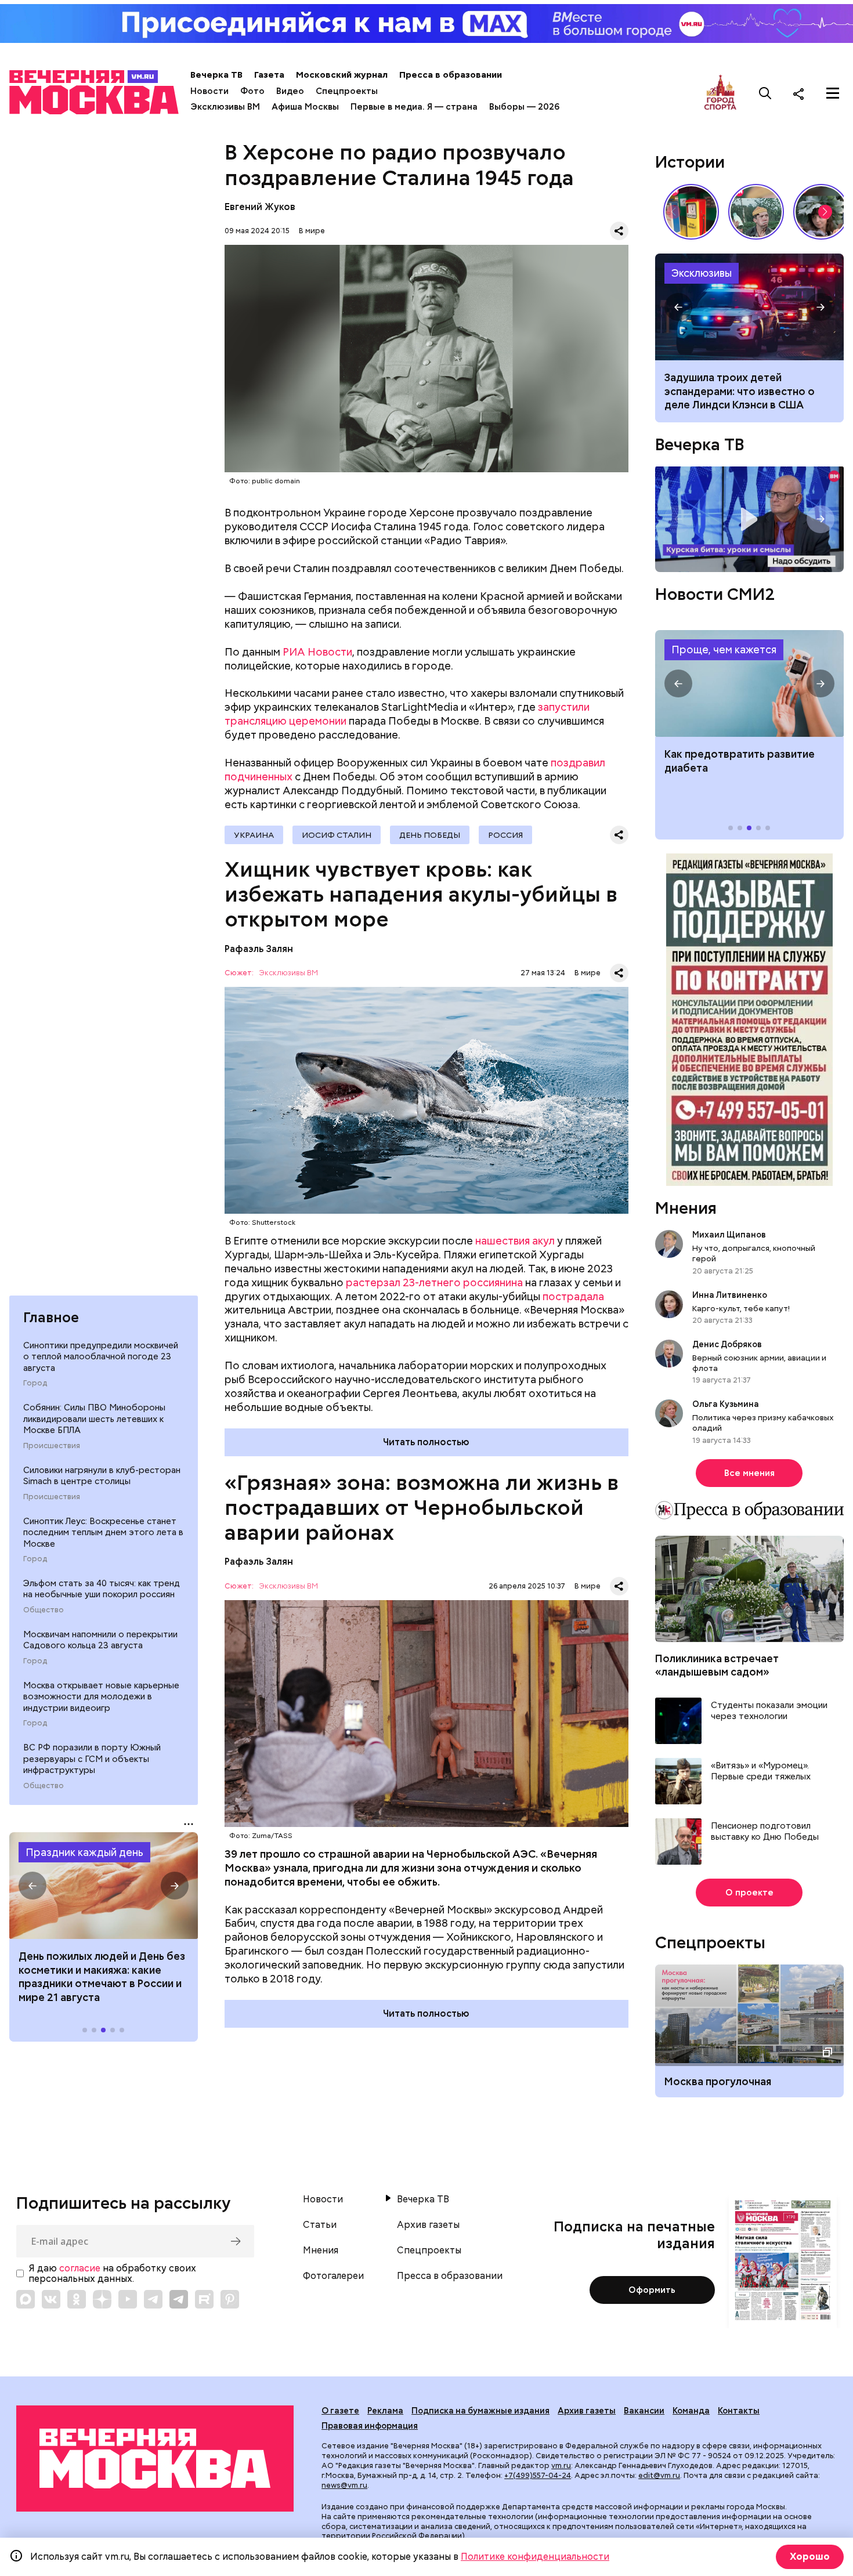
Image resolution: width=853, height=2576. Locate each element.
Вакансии (644, 2411)
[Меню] (833, 93)
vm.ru (561, 2465)
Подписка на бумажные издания (480, 2411)
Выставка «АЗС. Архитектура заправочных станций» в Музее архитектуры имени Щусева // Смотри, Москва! (691, 212)
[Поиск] (765, 93)
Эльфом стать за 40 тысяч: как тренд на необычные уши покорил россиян (102, 1589)
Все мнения (749, 1473)
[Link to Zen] (102, 2299)
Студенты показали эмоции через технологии (769, 1711)
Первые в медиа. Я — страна (414, 107)
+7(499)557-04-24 (538, 2475)
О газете (340, 2411)
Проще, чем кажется (724, 650)
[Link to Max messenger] (26, 2299)
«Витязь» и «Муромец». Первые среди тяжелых (761, 1772)
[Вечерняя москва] (155, 2459)
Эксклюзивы (702, 273)
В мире (312, 231)
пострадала (573, 1296)
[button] (32, 1886)
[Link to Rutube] (204, 2299)
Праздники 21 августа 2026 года (104, 1886)
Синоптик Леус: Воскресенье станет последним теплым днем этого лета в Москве (103, 1532)
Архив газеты (428, 2225)
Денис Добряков (727, 1344)
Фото (252, 91)
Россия (505, 835)
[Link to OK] (77, 2299)
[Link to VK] (51, 2299)
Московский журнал (342, 75)
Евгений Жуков (260, 207)
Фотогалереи (333, 2276)
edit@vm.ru (659, 2475)
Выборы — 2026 (524, 107)
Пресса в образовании (451, 75)
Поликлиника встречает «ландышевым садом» (717, 1665)
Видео (290, 91)
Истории (690, 162)
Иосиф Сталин (337, 835)
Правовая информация (370, 2426)
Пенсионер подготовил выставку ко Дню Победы (765, 1832)
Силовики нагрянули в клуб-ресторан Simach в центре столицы (102, 1475)
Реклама (385, 2411)
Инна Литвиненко (730, 1295)
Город (35, 1383)
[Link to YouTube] (128, 2299)
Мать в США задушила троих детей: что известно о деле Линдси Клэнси (749, 307)
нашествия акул (515, 1241)
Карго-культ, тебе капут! (741, 1308)
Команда (691, 2411)
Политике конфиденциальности (535, 2557)
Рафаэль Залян (259, 949)
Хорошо (810, 2557)
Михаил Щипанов (729, 1235)
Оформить (652, 2290)
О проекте (749, 1893)
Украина (254, 835)
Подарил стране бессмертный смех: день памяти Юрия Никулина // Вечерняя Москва (756, 212)
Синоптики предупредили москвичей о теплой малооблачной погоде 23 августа (101, 1357)
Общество (44, 1610)
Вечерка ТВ (216, 75)
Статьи (320, 2225)
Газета (269, 75)
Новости (209, 91)
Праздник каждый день (84, 1852)
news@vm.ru (344, 2485)
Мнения (686, 1208)
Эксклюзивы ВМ (225, 107)
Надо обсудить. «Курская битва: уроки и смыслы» (749, 520)
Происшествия (52, 1445)
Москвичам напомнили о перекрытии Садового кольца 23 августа (100, 1640)
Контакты (739, 2411)
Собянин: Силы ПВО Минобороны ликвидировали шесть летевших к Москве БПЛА (94, 1419)
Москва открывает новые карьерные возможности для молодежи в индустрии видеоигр (101, 1696)
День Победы (430, 835)
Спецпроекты (347, 91)
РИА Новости (317, 652)
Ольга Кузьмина (727, 1404)
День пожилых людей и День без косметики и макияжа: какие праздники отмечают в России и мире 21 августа (102, 1976)
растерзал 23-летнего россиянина (434, 1282)
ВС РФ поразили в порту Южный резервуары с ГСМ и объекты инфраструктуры (92, 1759)
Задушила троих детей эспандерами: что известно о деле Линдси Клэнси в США (740, 391)
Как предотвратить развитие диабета (749, 683)
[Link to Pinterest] (230, 2299)
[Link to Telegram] (153, 2299)
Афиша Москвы (305, 107)
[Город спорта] (720, 93)
